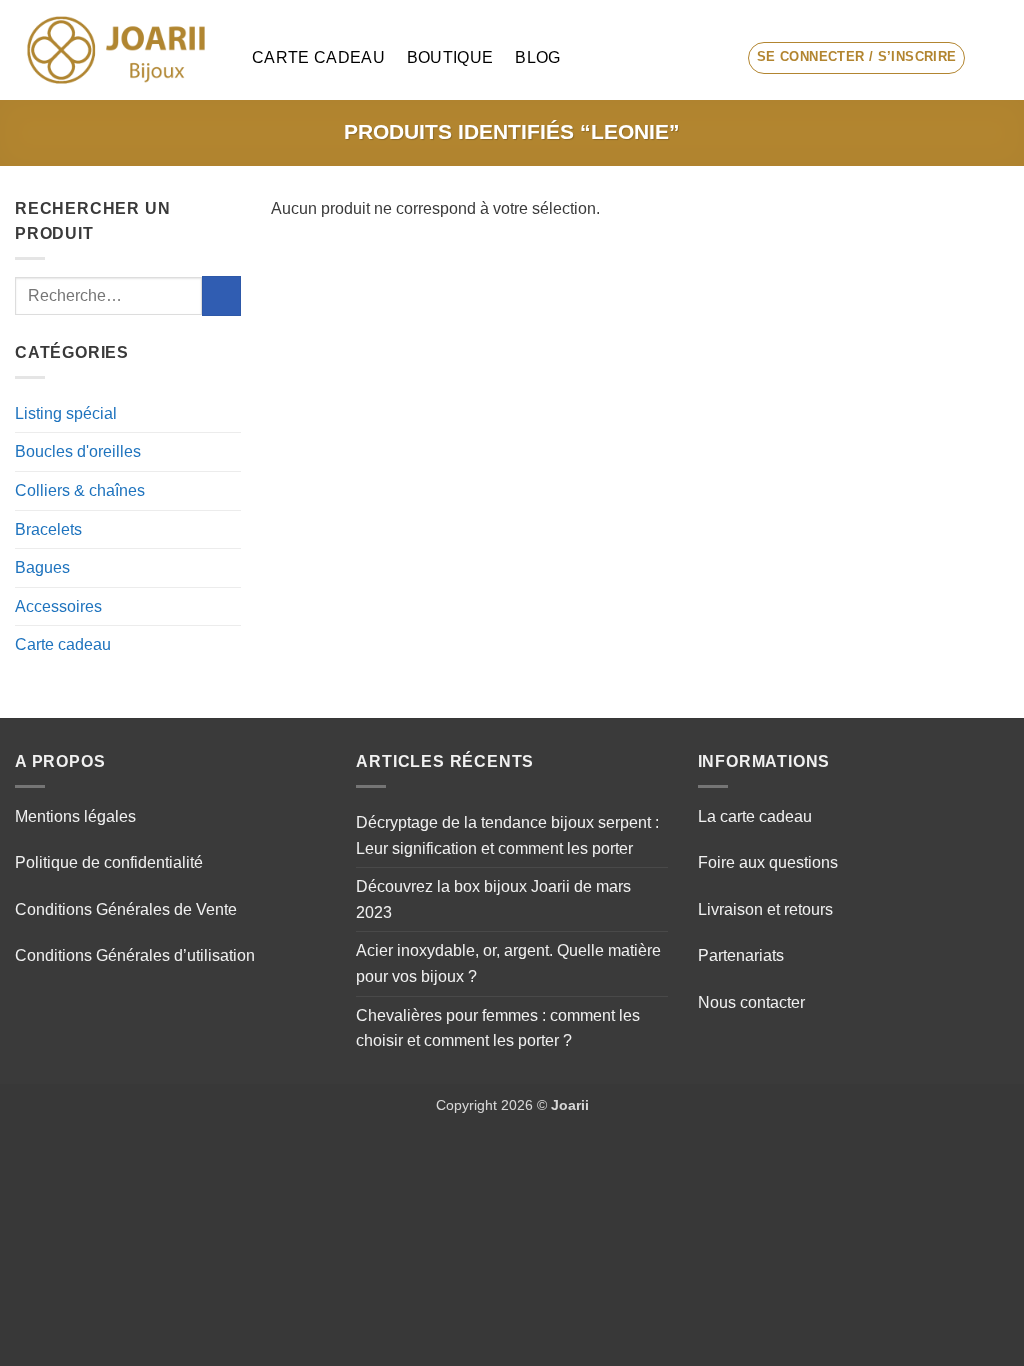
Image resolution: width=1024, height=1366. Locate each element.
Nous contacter (751, 1002)
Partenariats (741, 955)
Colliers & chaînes (80, 490)
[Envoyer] (221, 295)
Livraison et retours (765, 909)
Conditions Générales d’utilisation (135, 955)
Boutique (450, 57)
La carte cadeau (755, 816)
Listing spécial (66, 413)
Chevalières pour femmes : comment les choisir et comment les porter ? (498, 1028)
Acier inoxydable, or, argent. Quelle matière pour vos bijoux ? (508, 963)
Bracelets (48, 529)
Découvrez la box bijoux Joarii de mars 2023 (493, 899)
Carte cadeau (318, 57)
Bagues (42, 567)
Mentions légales (75, 816)
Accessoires (58, 606)
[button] (857, 58)
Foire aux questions (768, 862)
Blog (537, 57)
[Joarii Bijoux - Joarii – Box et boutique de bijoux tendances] (118, 50)
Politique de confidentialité (109, 862)
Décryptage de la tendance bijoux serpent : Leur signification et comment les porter (507, 835)
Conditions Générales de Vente (126, 909)
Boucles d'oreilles (78, 451)
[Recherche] (714, 57)
